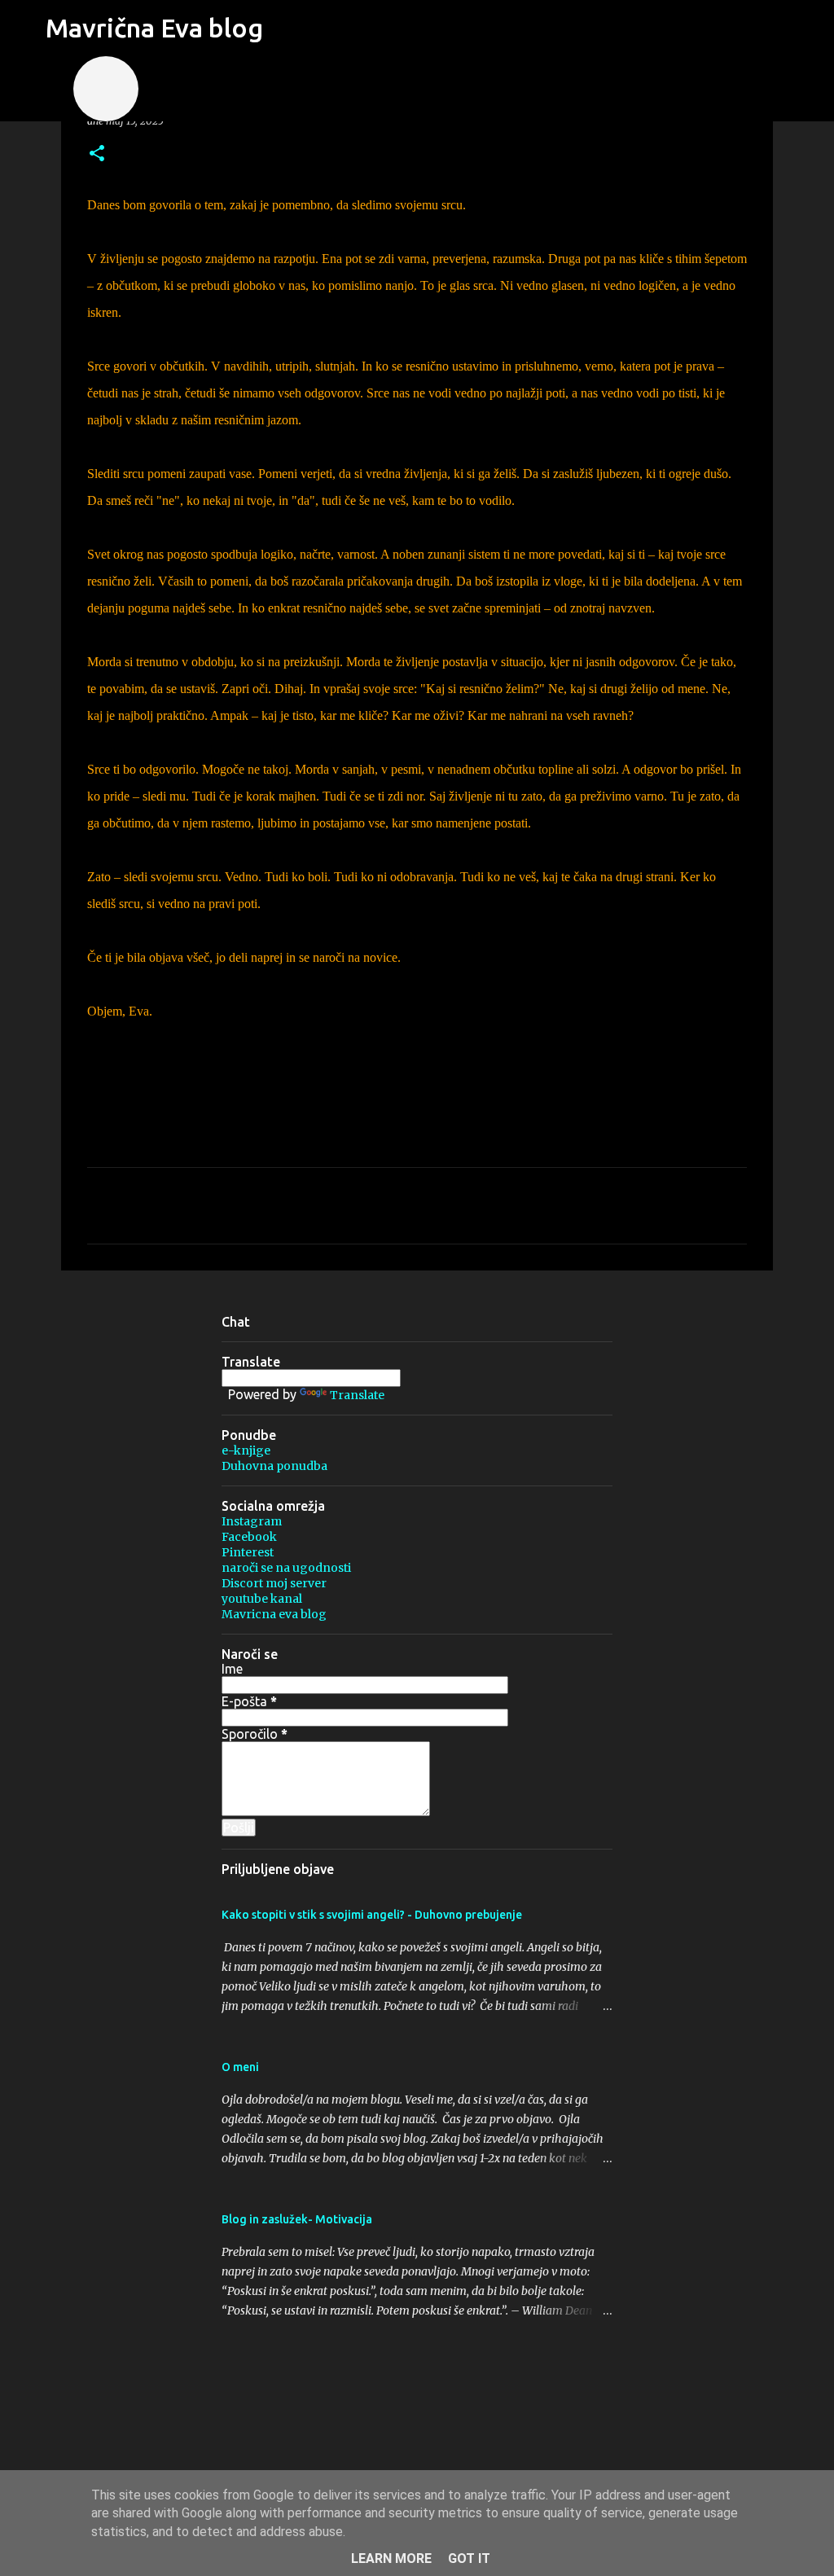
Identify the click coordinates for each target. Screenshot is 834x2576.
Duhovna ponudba (274, 1466)
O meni (240, 2067)
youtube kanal (262, 1599)
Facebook (249, 1537)
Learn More (391, 2558)
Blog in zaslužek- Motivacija (297, 2219)
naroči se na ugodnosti (286, 1568)
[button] (97, 154)
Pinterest (248, 1552)
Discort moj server (274, 1583)
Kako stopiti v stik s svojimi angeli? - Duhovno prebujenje (372, 1915)
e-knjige (246, 1450)
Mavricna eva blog (274, 1614)
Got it (469, 2558)
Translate (357, 1395)
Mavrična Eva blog (154, 28)
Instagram (252, 1521)
